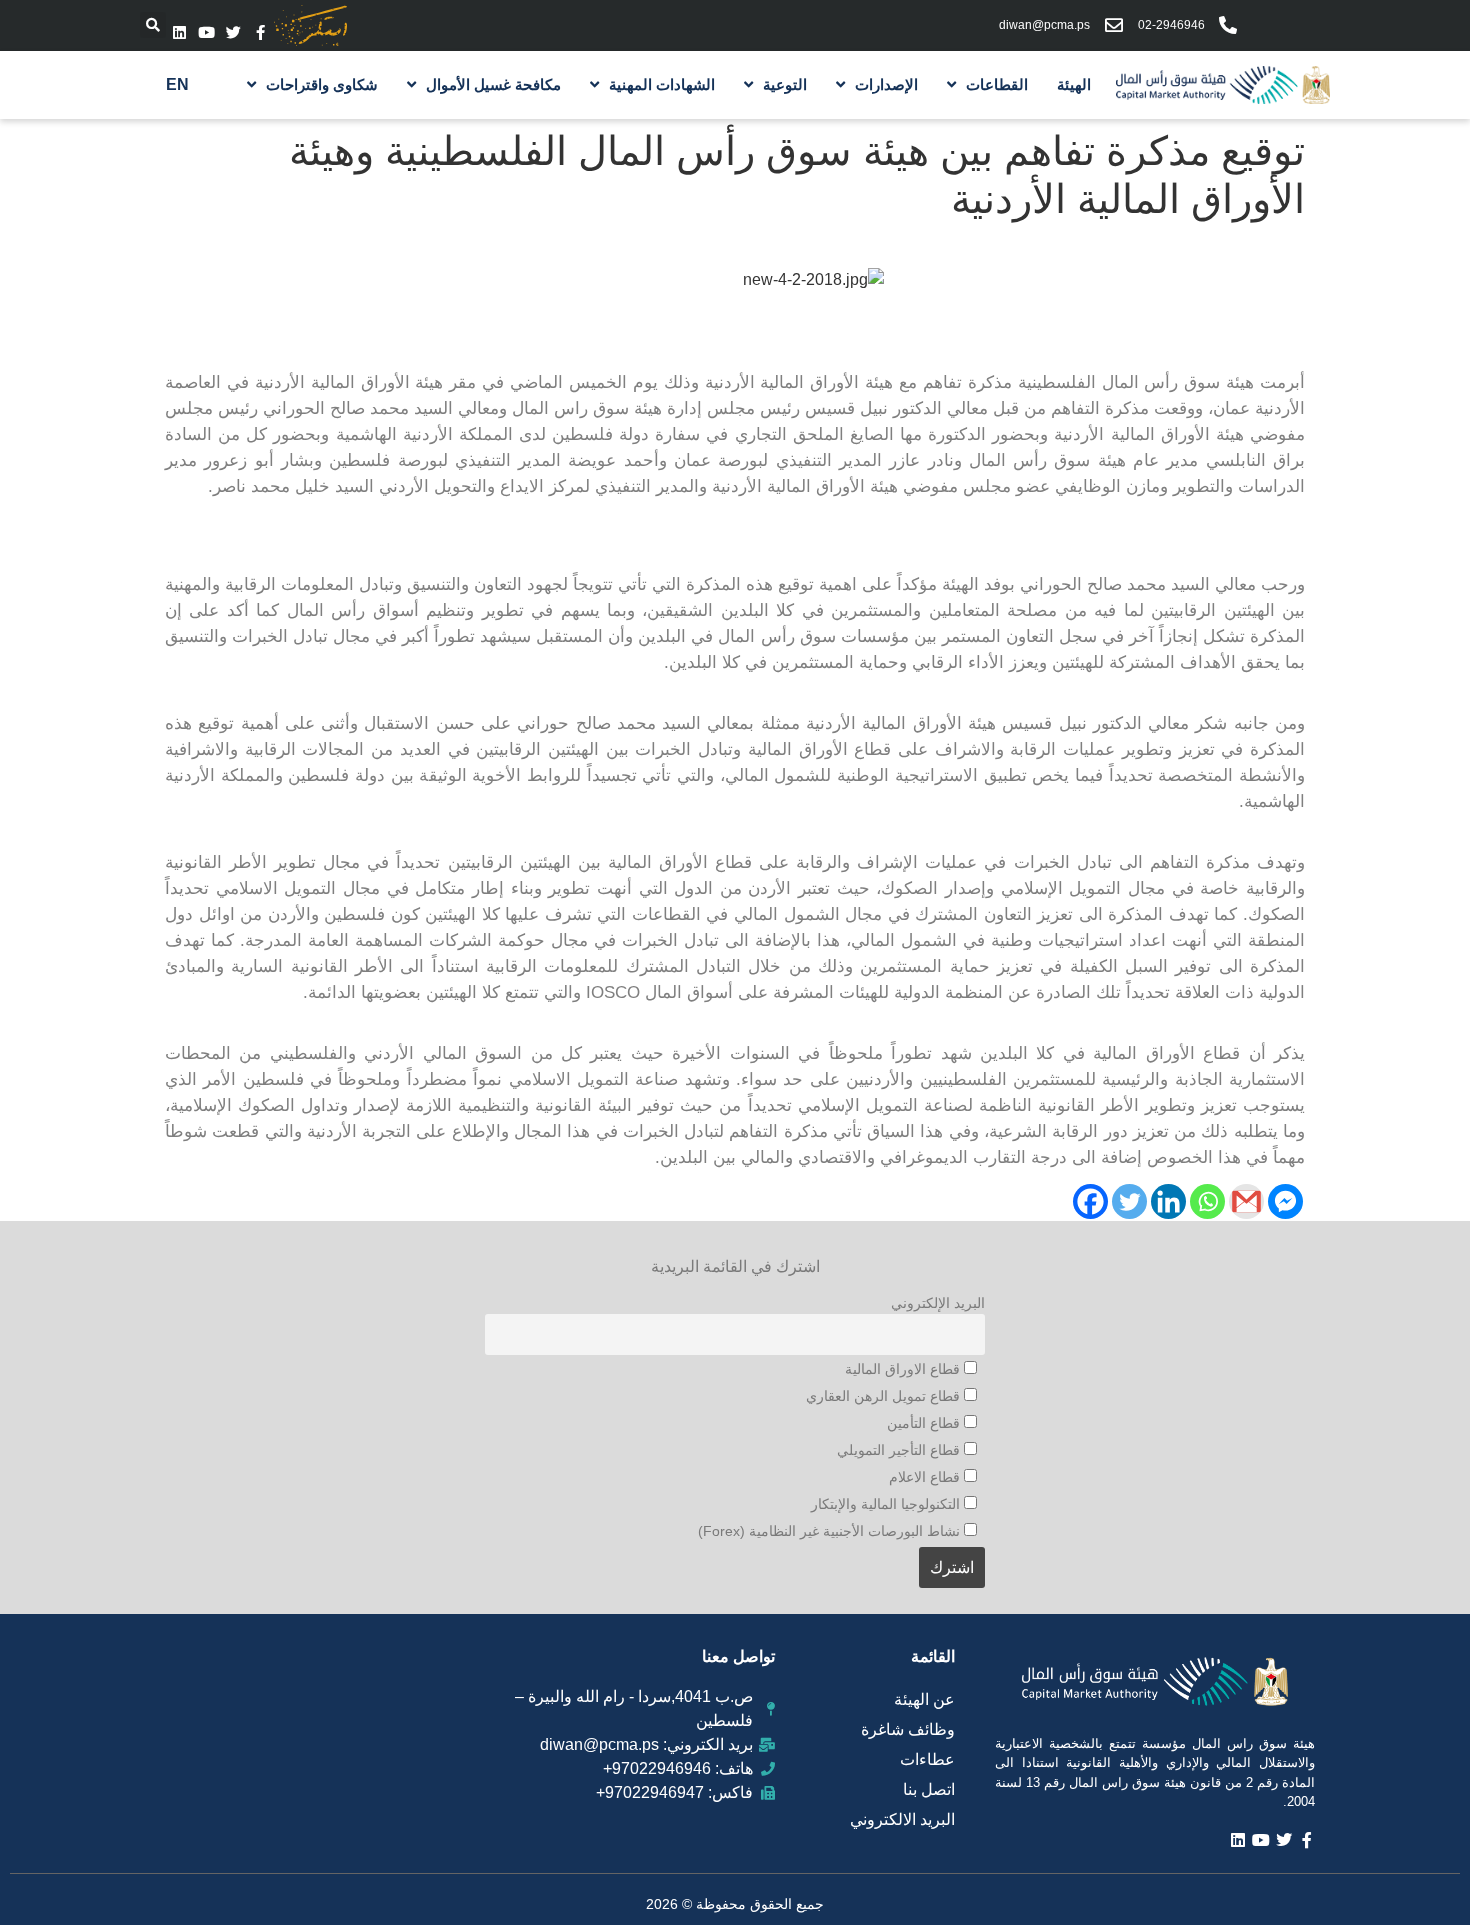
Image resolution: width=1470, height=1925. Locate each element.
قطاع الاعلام (926, 1477)
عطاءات (927, 1759)
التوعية (785, 84)
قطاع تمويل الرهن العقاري (885, 1396)
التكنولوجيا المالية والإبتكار (887, 1504)
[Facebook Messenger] (1285, 1201)
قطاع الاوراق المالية (904, 1369)
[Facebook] (1090, 1201)
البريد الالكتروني (902, 1819)
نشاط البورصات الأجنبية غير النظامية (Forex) (831, 1531)
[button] (153, 25)
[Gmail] (1246, 1201)
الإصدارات (886, 84)
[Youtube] (206, 32)
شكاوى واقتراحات (322, 84)
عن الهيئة (924, 1699)
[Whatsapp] (1207, 1201)
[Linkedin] (179, 32)
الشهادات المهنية (662, 84)
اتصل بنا (929, 1789)
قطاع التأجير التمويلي (900, 1450)
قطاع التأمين (925, 1423)
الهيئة (1074, 84)
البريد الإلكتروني (938, 1303)
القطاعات (997, 84)
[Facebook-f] (260, 32)
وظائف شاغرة (908, 1729)
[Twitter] (233, 32)
